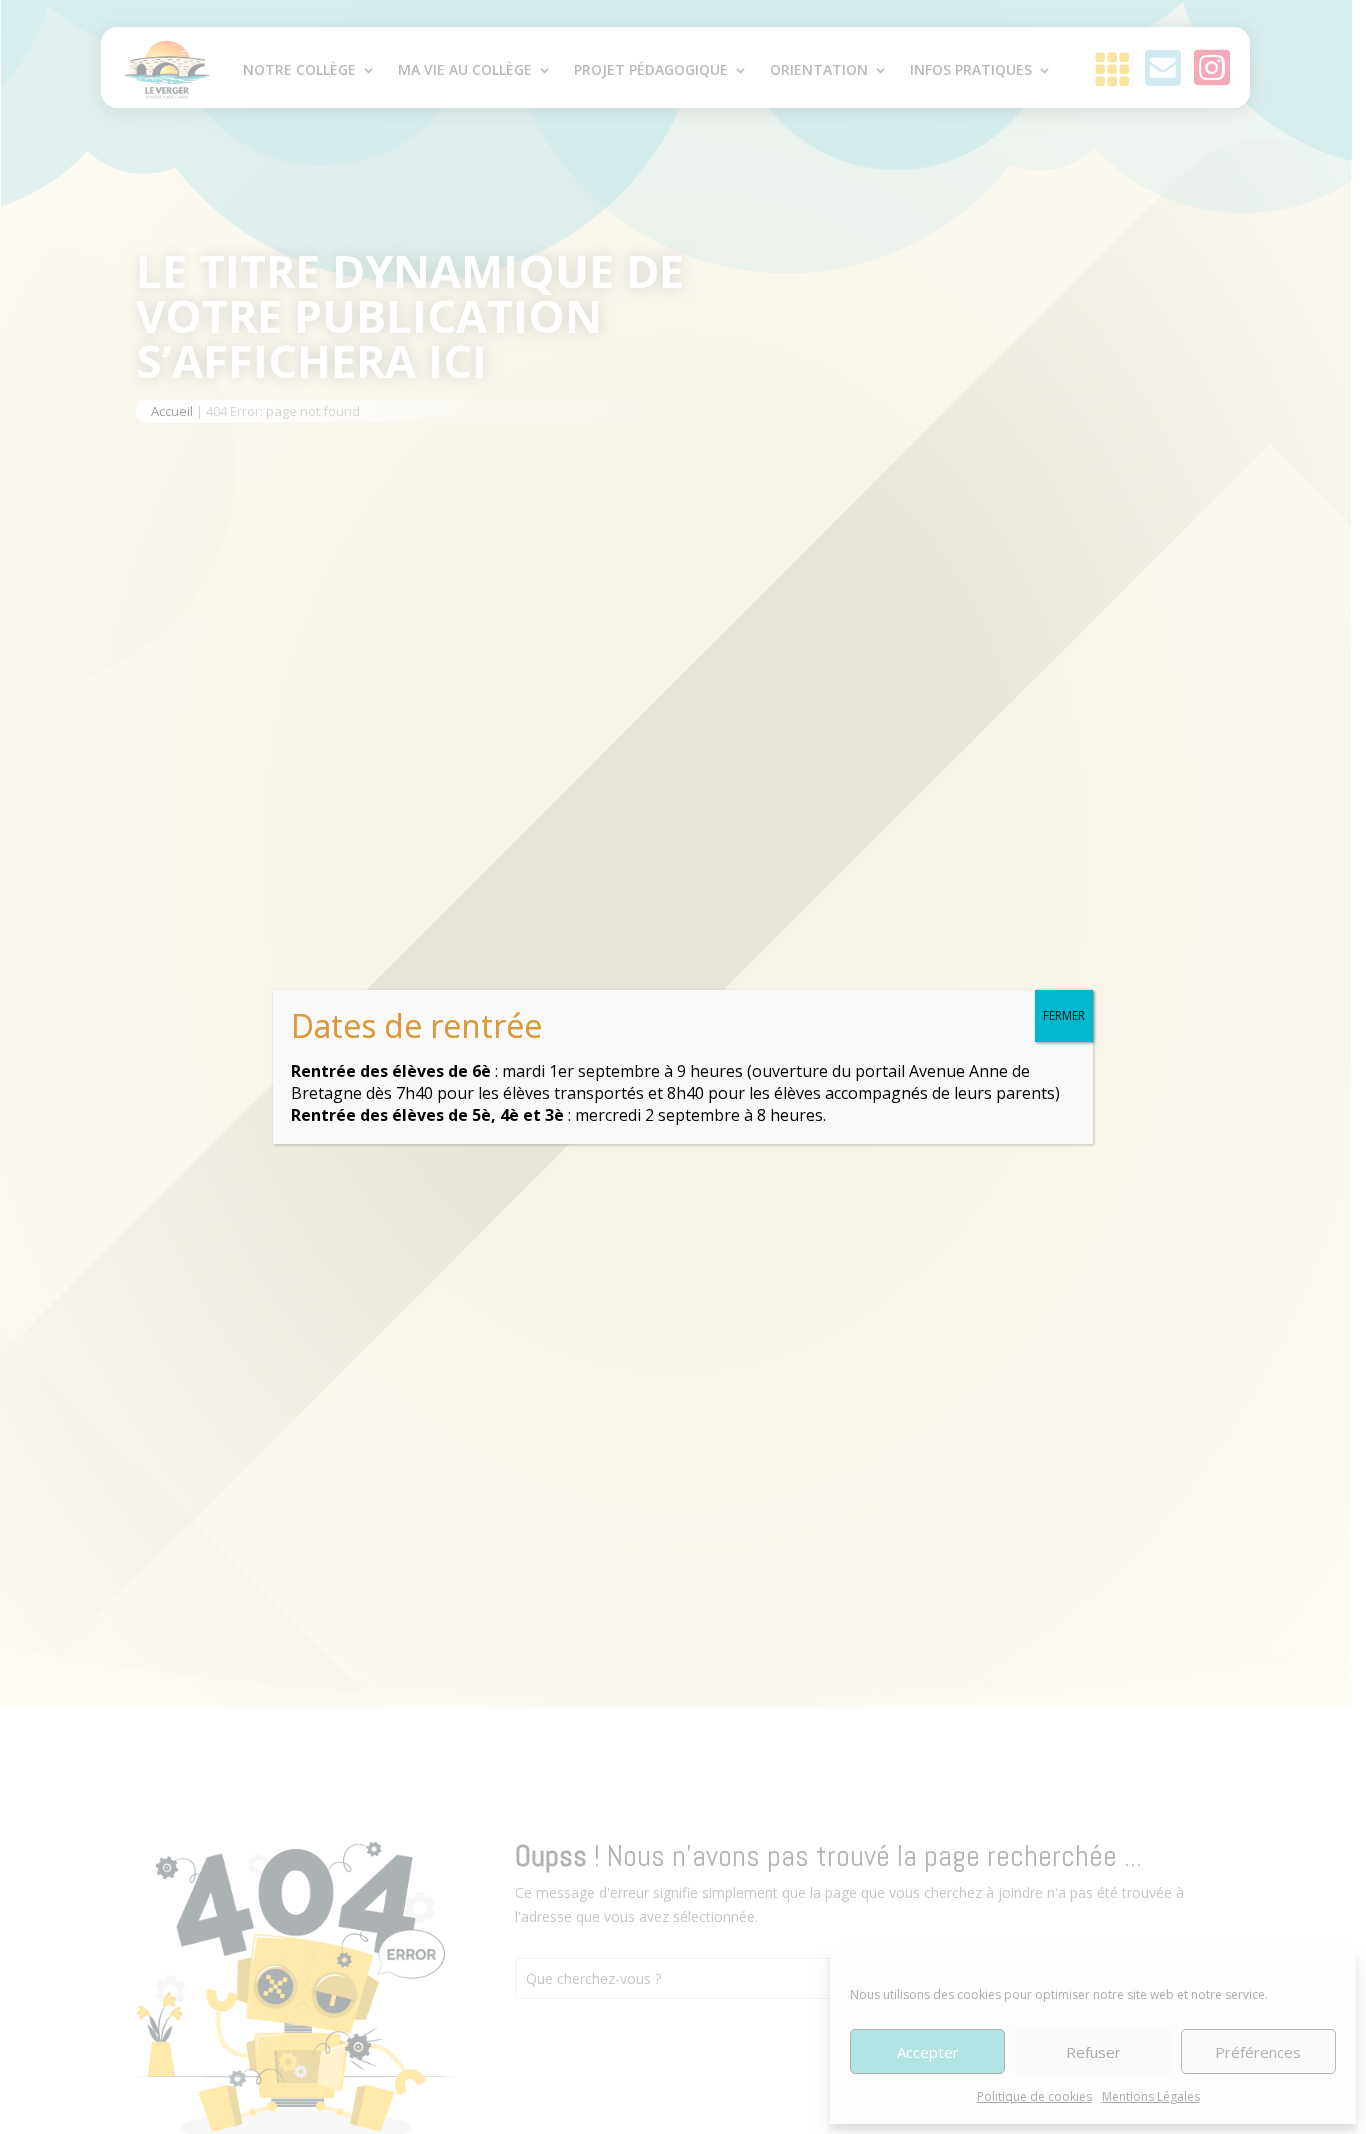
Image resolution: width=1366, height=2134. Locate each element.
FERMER (1064, 1015)
